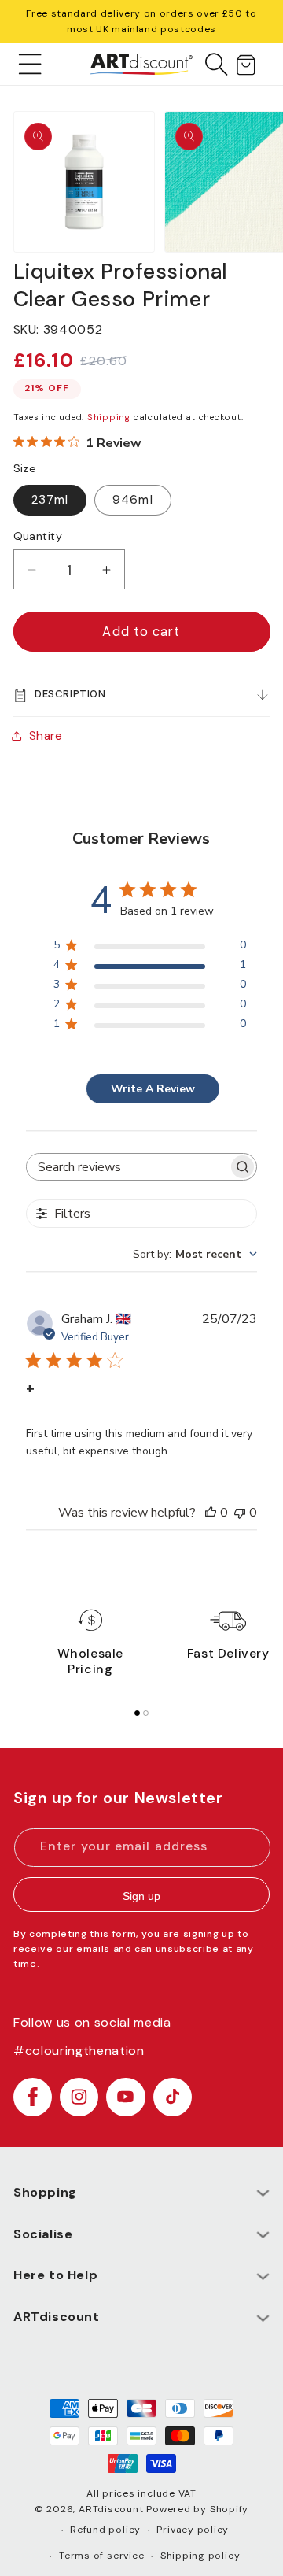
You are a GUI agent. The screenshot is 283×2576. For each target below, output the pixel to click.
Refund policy (105, 2530)
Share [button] (46, 736)
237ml (50, 500)
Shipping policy (200, 2556)
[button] (30, 64)
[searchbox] (127, 1167)
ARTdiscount (112, 2509)
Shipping (109, 417)
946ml (133, 500)
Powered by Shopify (197, 2509)
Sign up (141, 1896)
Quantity (38, 536)
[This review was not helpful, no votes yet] (240, 1513)
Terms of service (101, 2556)
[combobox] (195, 1254)
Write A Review (153, 1089)
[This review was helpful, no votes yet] (211, 1513)
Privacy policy (193, 2530)
